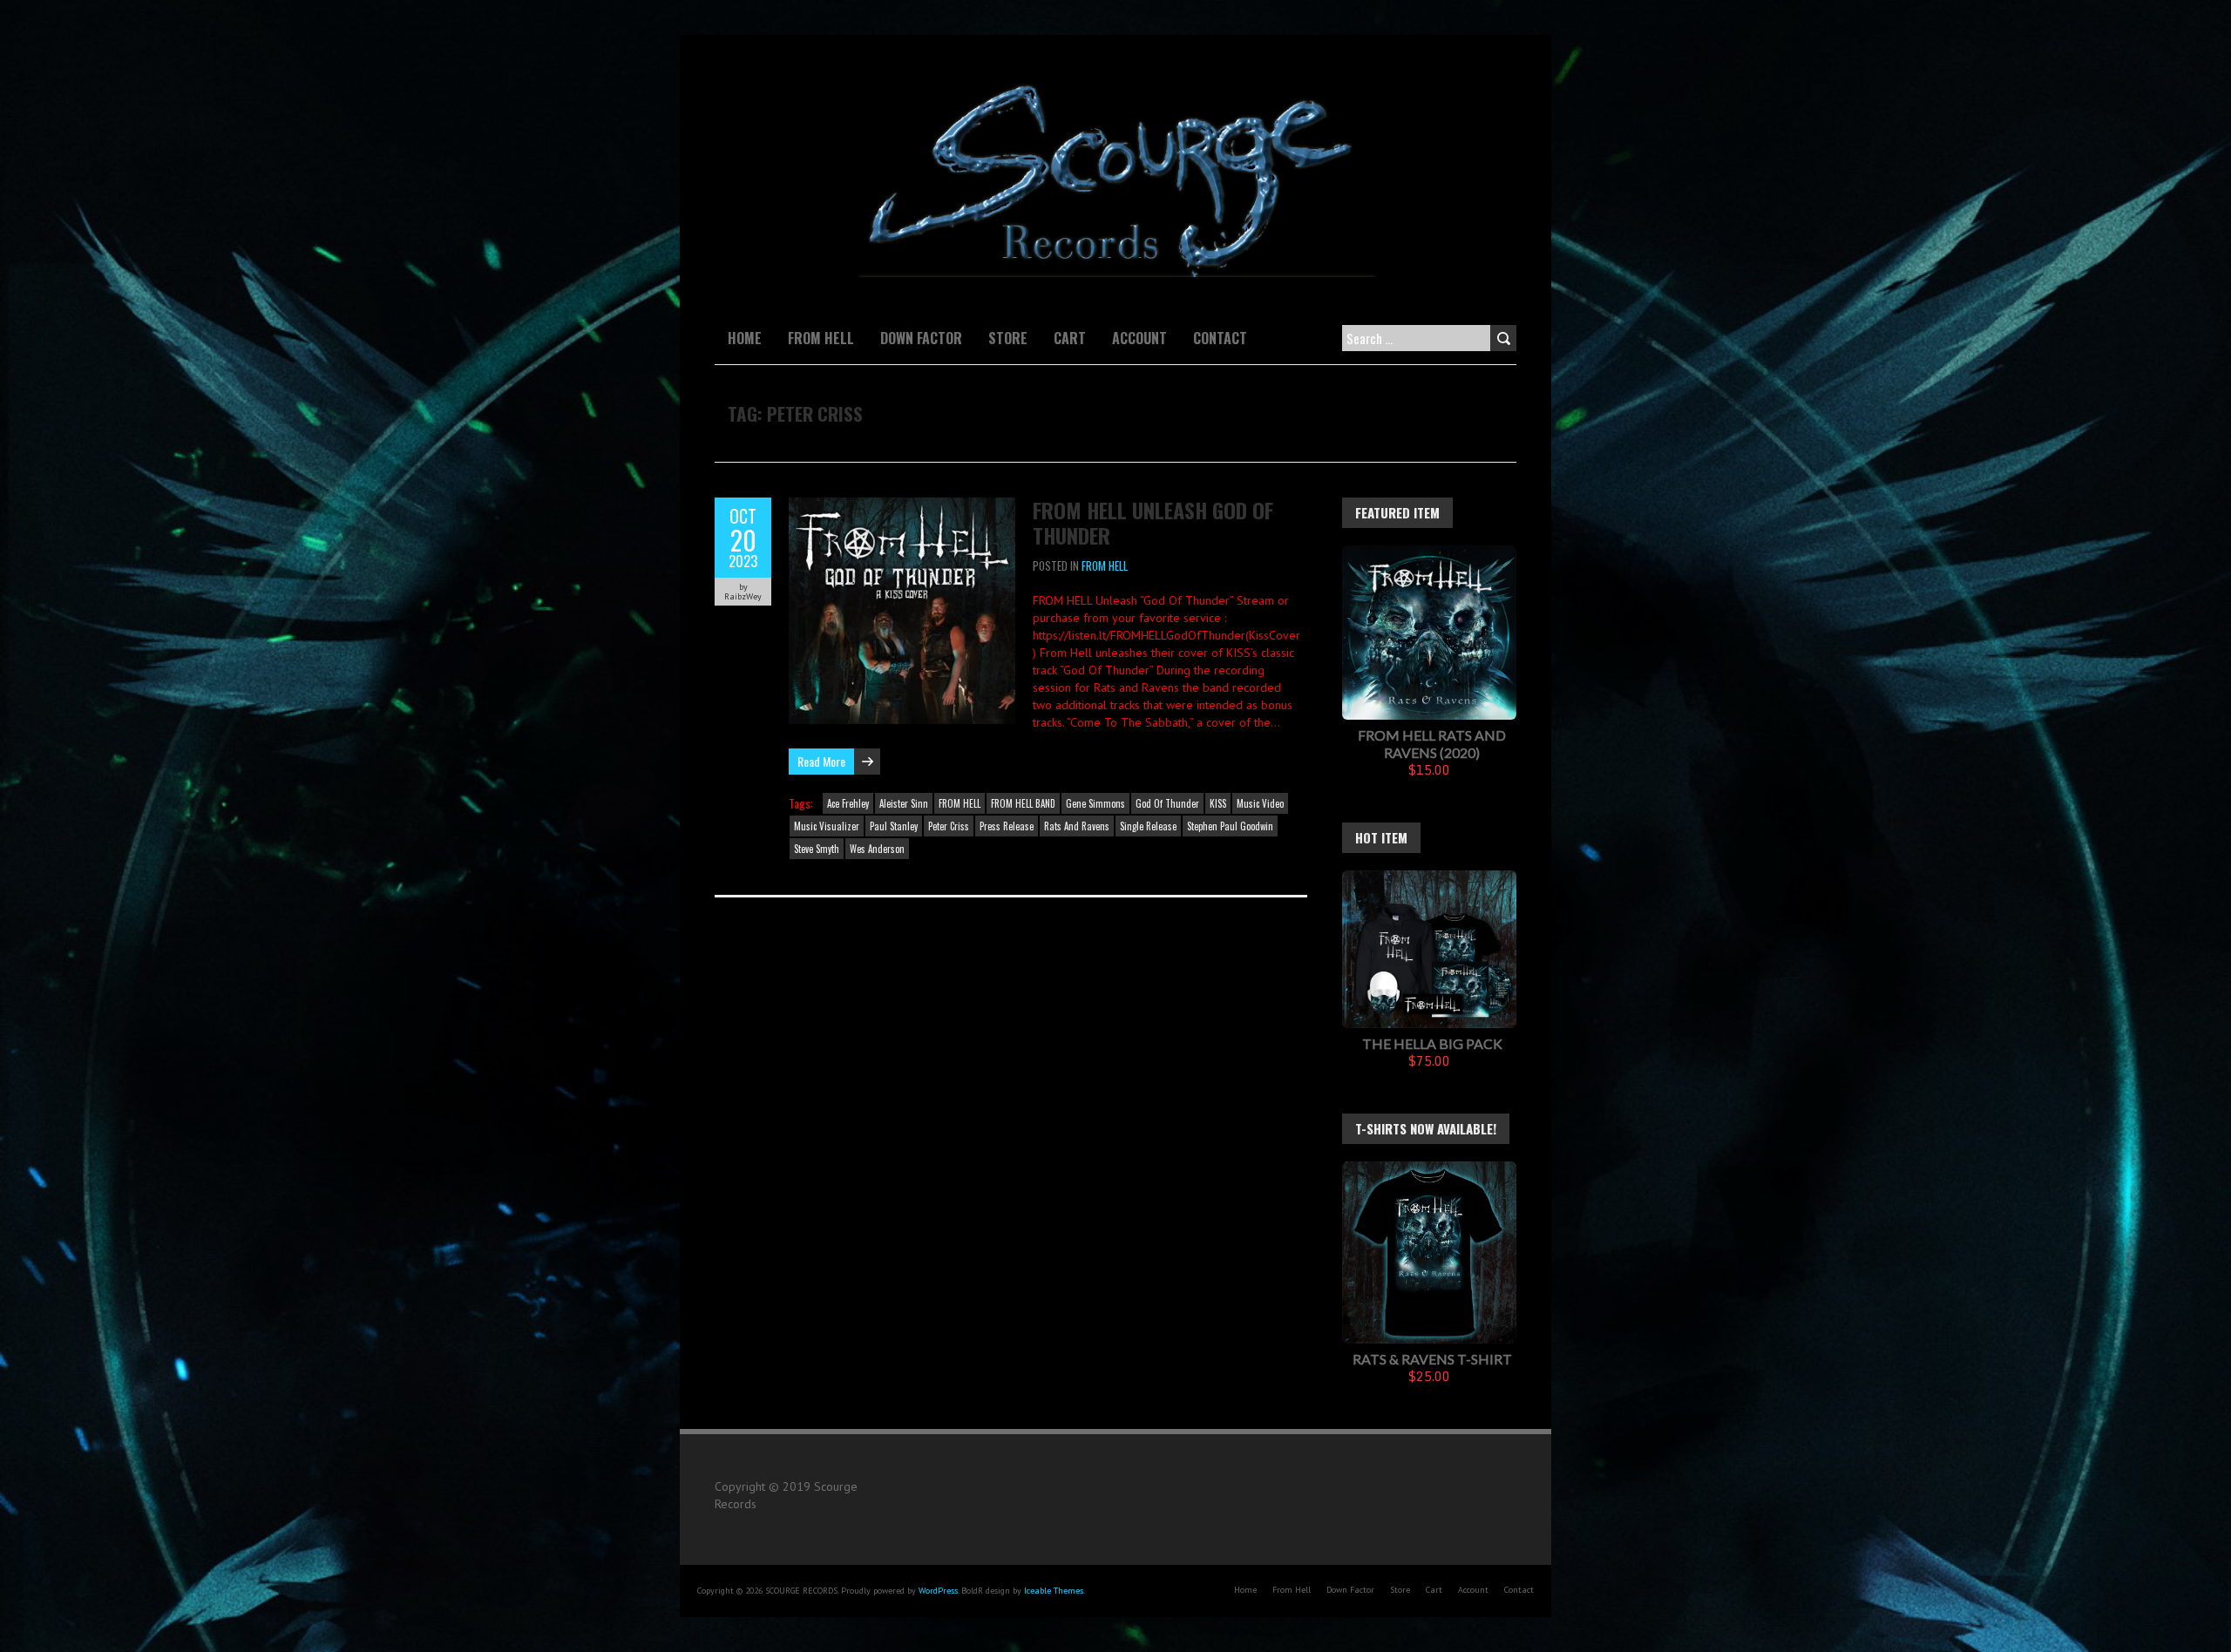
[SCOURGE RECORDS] (1115, 78)
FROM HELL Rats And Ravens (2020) (1432, 744)
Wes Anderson (877, 849)
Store (1008, 338)
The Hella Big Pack (1432, 1043)
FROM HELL (1105, 565)
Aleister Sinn (904, 803)
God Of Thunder (1167, 803)
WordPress (938, 1591)
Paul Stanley (894, 826)
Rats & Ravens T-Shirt (1432, 1359)
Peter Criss (949, 826)
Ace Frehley (848, 803)
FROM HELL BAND (1023, 803)
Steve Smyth (817, 849)
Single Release (1148, 826)
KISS (1218, 803)
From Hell (821, 338)
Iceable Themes (1054, 1591)
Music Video (1260, 803)
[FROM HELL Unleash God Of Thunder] (902, 506)
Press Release (1007, 826)
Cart (1070, 338)
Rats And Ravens (1077, 826)
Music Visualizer (827, 826)
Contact (1220, 338)
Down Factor (921, 338)
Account (1139, 338)
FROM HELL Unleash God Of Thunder (1153, 522)
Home (745, 338)
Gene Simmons (1095, 803)
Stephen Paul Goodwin (1230, 826)
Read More (821, 761)
